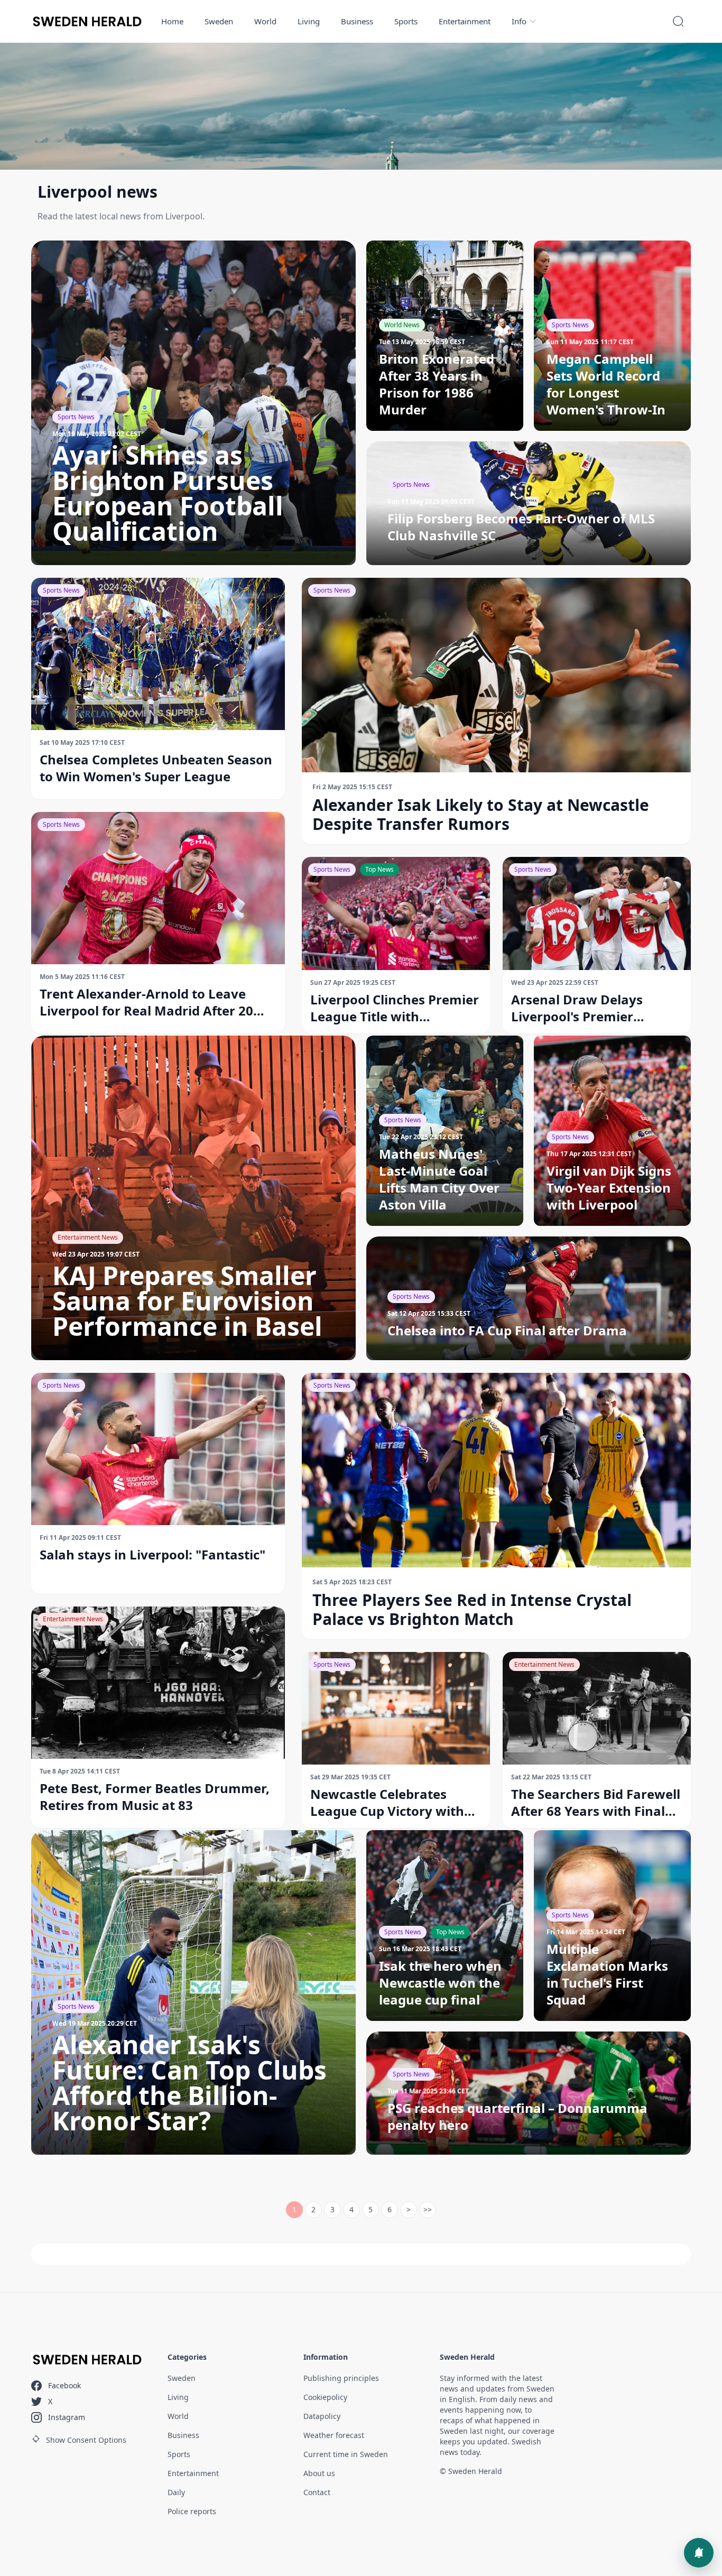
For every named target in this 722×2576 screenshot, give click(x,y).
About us (319, 2473)
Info (519, 21)
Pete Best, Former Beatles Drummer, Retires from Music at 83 (155, 1797)
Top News (379, 869)
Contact (317, 2492)
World (265, 21)
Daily (176, 2492)
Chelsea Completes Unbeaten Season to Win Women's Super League (156, 768)
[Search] (678, 21)
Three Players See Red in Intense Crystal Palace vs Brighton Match (472, 1610)
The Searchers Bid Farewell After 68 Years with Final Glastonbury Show (596, 1803)
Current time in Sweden (346, 2454)
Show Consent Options (86, 2440)
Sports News (61, 590)
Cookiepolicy (325, 2397)
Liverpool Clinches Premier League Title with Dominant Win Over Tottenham (395, 1008)
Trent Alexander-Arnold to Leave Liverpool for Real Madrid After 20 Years (146, 1002)
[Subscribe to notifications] (699, 2553)
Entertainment (465, 21)
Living (309, 21)
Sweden (219, 21)
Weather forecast (334, 2435)
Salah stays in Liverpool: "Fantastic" (152, 1555)
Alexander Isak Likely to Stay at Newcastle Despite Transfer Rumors (481, 815)
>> (428, 2209)
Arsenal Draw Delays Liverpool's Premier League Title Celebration (588, 1008)
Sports (406, 21)
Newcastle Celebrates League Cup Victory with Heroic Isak (387, 1803)
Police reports (192, 2511)
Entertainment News (73, 1619)
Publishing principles (341, 2378)
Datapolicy (322, 2416)
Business (357, 21)
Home (172, 21)
